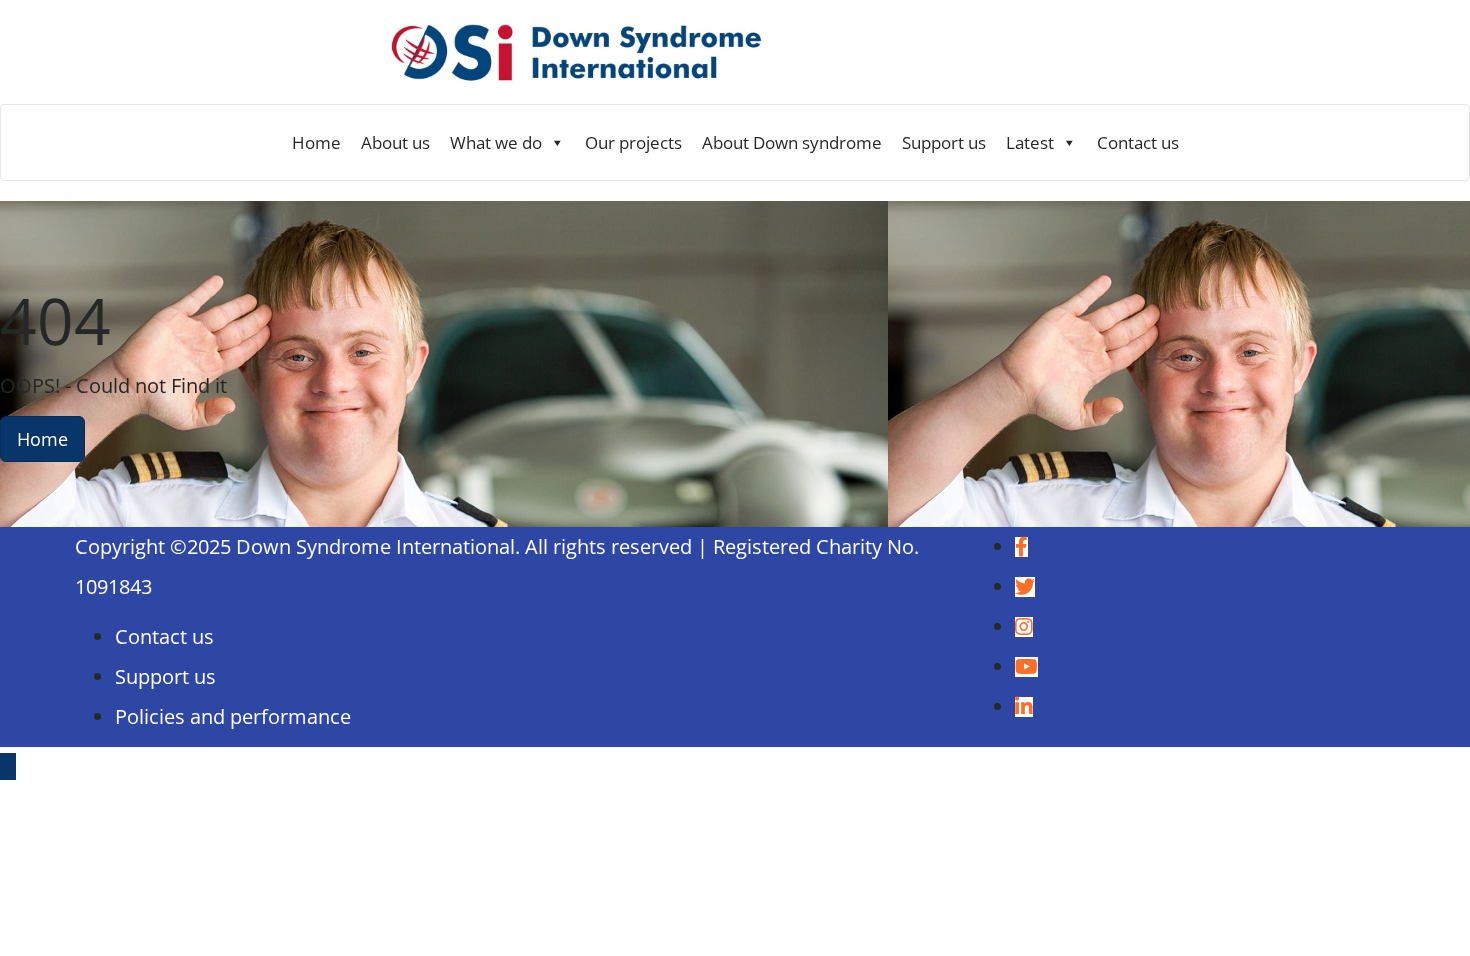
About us (395, 142)
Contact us (1138, 142)
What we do (496, 142)
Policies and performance (233, 716)
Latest (1030, 142)
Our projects (633, 142)
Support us (944, 142)
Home (316, 142)
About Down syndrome (792, 142)
